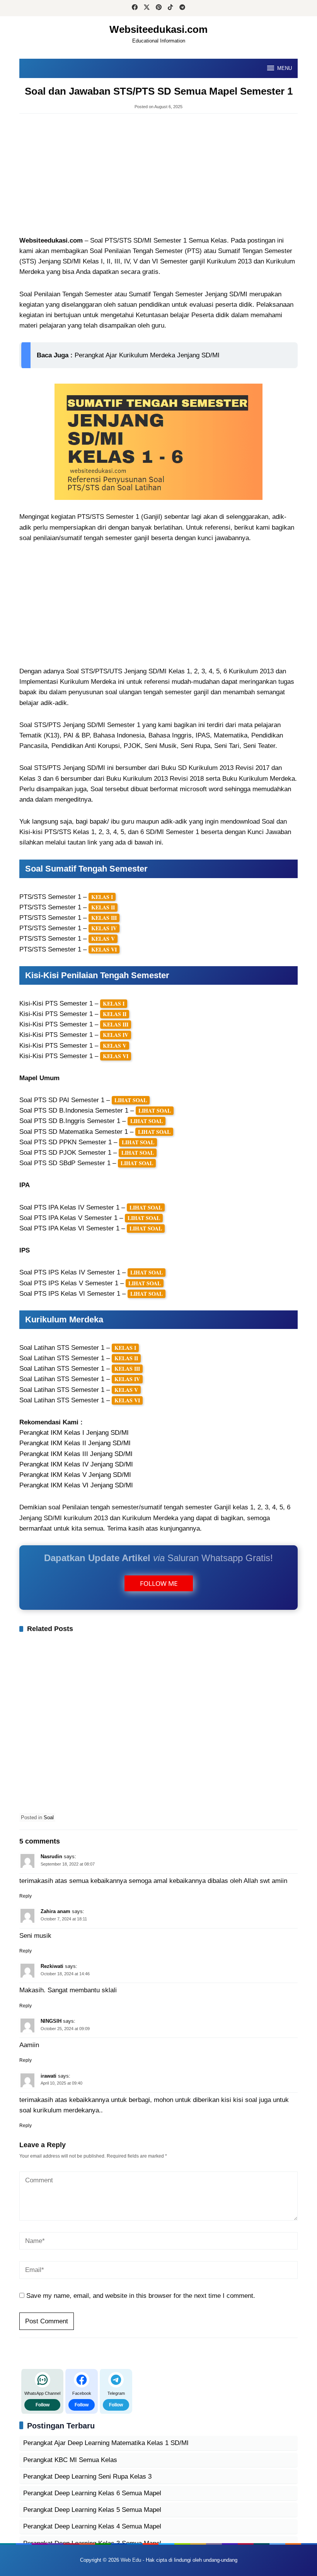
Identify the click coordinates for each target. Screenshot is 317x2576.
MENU (285, 68)
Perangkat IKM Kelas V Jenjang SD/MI (75, 1475)
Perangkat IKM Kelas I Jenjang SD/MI (74, 1433)
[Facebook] (135, 8)
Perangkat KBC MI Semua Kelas (70, 2460)
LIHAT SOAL (131, 1100)
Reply (26, 1896)
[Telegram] (182, 8)
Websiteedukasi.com (158, 29)
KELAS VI (104, 949)
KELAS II (103, 907)
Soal (49, 1817)
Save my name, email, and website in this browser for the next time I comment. (141, 2296)
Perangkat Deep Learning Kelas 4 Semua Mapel (92, 2526)
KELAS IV (104, 928)
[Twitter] (147, 8)
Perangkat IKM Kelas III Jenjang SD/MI (76, 1454)
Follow (43, 2405)
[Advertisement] (158, 175)
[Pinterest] (159, 8)
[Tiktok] (170, 8)
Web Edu (131, 2560)
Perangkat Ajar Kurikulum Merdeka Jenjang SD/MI (147, 355)
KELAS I (102, 897)
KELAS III (104, 918)
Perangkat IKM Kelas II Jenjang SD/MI (75, 1443)
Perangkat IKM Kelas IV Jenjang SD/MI (76, 1464)
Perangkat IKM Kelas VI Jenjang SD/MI (76, 1485)
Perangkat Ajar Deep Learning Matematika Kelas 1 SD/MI (106, 2443)
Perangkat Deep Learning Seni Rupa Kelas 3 (87, 2477)
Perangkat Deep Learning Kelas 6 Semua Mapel (92, 2493)
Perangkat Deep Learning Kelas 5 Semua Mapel (92, 2510)
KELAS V (103, 939)
